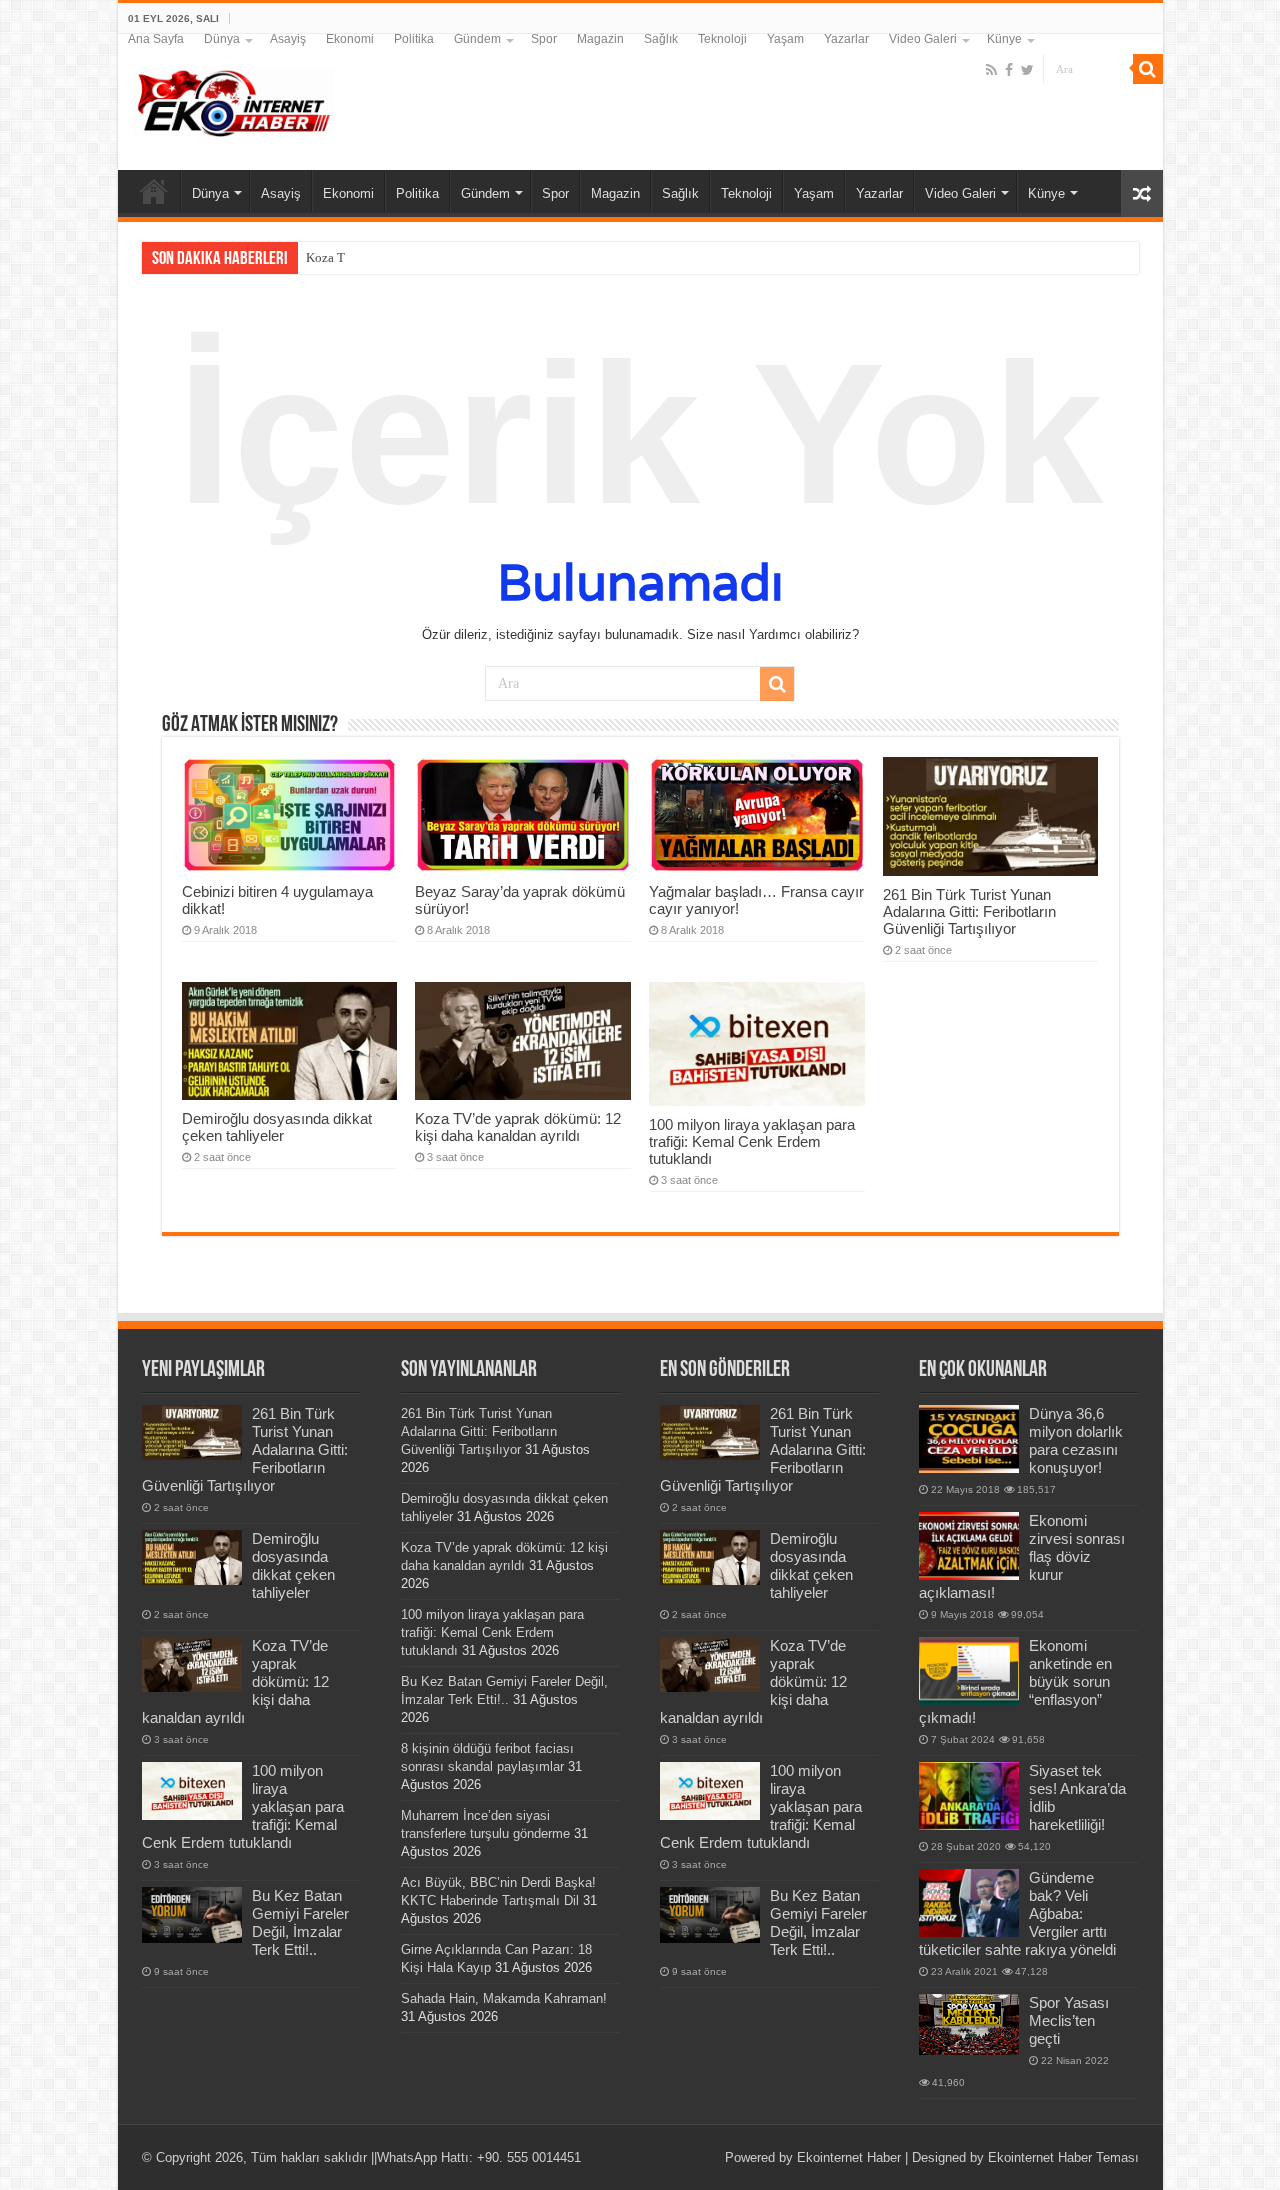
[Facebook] (1009, 70)
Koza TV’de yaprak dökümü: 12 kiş (402, 257)
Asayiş (288, 39)
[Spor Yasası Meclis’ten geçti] (969, 2024)
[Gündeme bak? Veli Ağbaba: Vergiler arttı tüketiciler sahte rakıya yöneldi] (969, 1903)
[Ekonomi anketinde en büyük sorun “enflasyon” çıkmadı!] (969, 1671)
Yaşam (785, 39)
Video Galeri (923, 39)
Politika (414, 39)
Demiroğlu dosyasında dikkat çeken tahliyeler (277, 1127)
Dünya (222, 39)
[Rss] (991, 70)
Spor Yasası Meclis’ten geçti (1069, 2020)
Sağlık (661, 39)
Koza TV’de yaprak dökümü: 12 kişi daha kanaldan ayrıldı (518, 1127)
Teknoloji (722, 39)
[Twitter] (1027, 70)
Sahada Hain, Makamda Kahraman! (504, 1998)
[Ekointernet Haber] (233, 99)
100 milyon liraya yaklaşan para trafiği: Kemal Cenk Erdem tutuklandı (752, 1141)
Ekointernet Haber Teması (1063, 2157)
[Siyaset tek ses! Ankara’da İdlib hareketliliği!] (969, 1796)
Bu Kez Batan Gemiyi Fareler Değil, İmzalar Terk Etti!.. (300, 1922)
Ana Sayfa (156, 39)
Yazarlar (846, 39)
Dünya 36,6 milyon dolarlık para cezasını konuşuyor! (1076, 1440)
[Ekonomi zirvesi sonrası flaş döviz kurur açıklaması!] (969, 1546)
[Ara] (1148, 69)
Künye (1004, 39)
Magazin (600, 39)
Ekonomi (350, 39)
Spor (544, 39)
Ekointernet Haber (849, 2157)
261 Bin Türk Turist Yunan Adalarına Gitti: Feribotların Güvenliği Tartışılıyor (969, 911)
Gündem (477, 39)
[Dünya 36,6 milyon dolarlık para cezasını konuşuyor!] (969, 1439)
